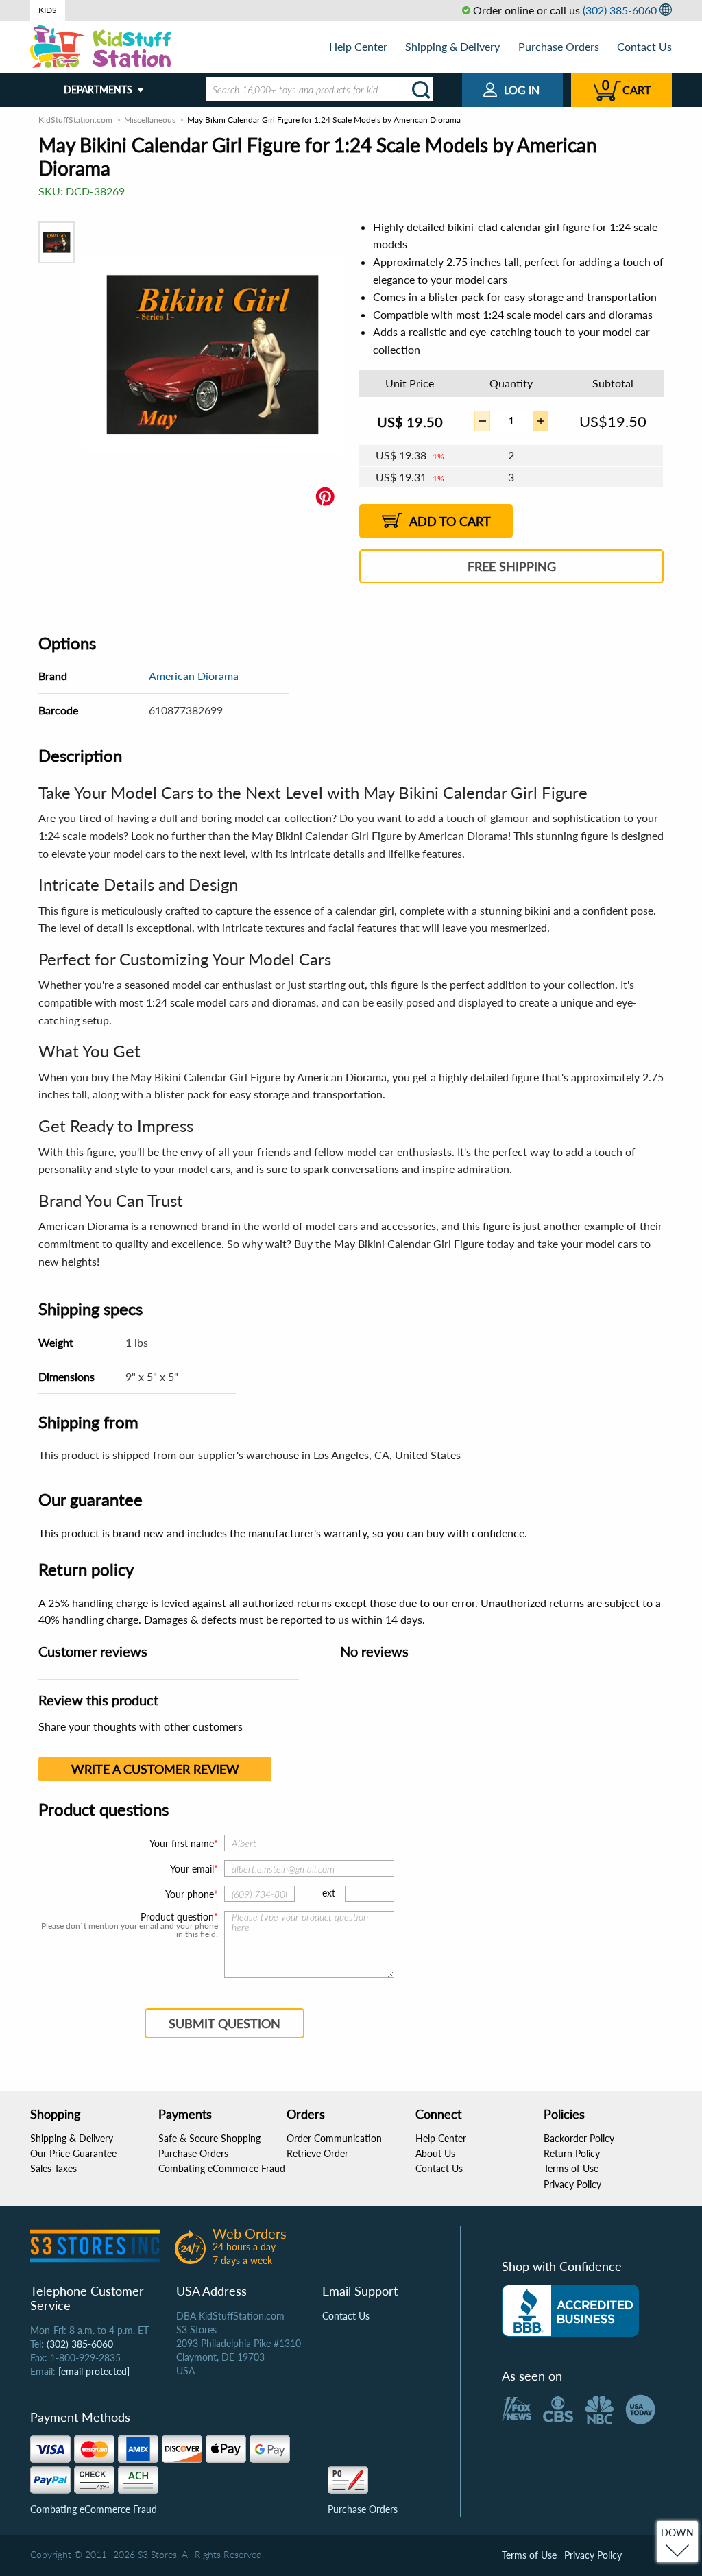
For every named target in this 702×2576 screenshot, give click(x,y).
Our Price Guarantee (73, 2153)
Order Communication (334, 2138)
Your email (192, 1869)
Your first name (182, 1843)
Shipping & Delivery (452, 46)
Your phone (190, 1894)
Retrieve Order (317, 2153)
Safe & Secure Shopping (209, 2138)
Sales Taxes (53, 2168)
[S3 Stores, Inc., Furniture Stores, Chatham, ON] (570, 2311)
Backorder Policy (579, 2138)
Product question (177, 1917)
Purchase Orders (559, 46)
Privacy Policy (572, 2184)
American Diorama (194, 676)
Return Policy (572, 2153)
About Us (435, 2153)
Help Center (358, 46)
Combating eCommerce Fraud (222, 2168)
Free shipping (512, 566)
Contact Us (644, 46)
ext (329, 1893)
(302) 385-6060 (620, 10)
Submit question (225, 2023)
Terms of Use (571, 2168)
